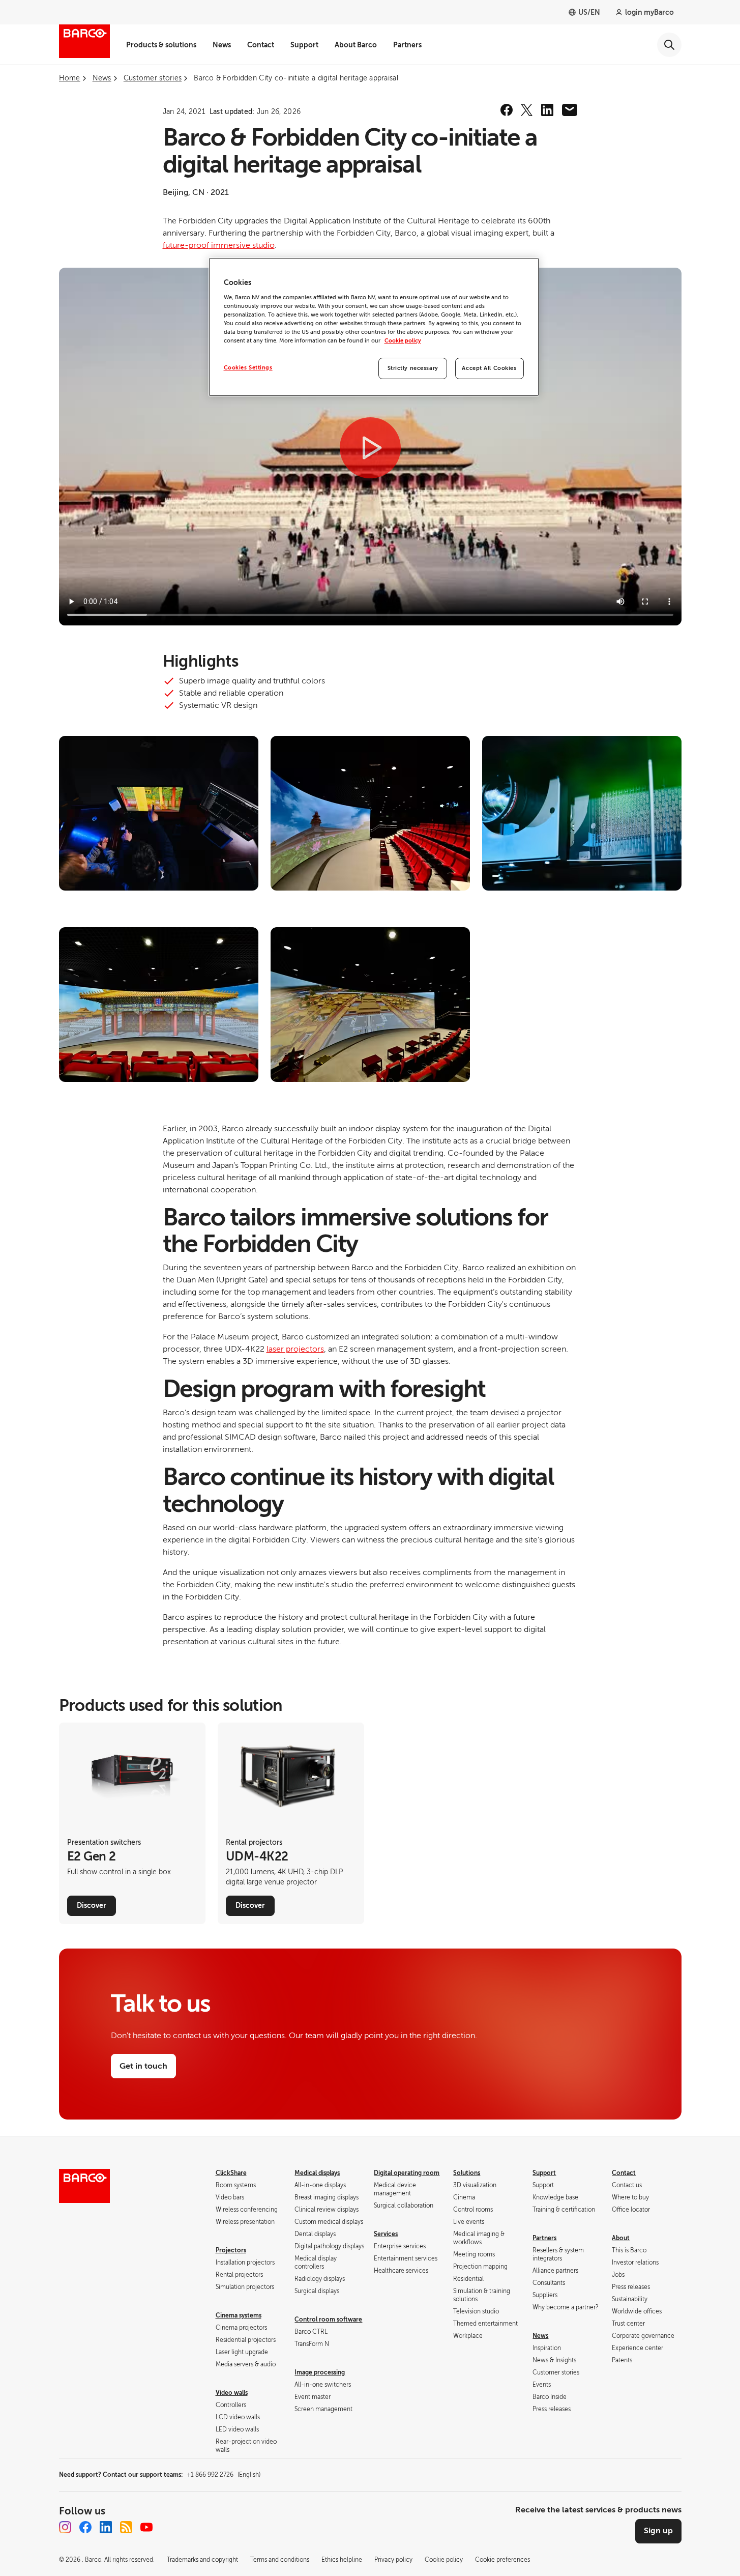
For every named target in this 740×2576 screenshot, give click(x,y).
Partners (407, 45)
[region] (374, 327)
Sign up (658, 2531)
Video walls (232, 2393)
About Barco (356, 45)
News (222, 45)
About (621, 2238)
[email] (570, 110)
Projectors (231, 2250)
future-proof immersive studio (219, 245)
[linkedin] (547, 110)
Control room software (328, 2320)
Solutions (467, 2173)
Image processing (320, 2372)
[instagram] (65, 2527)
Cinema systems (239, 2315)
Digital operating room (407, 2173)
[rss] (126, 2527)
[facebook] (507, 110)
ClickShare (231, 2173)
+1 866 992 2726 (224, 2475)
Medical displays (317, 2173)
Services (386, 2234)
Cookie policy (403, 341)
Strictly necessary (413, 368)
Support (304, 45)
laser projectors (295, 1349)
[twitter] (527, 110)
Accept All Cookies (489, 368)
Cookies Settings (248, 368)
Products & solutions (161, 45)
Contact (261, 45)
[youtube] (146, 2527)
